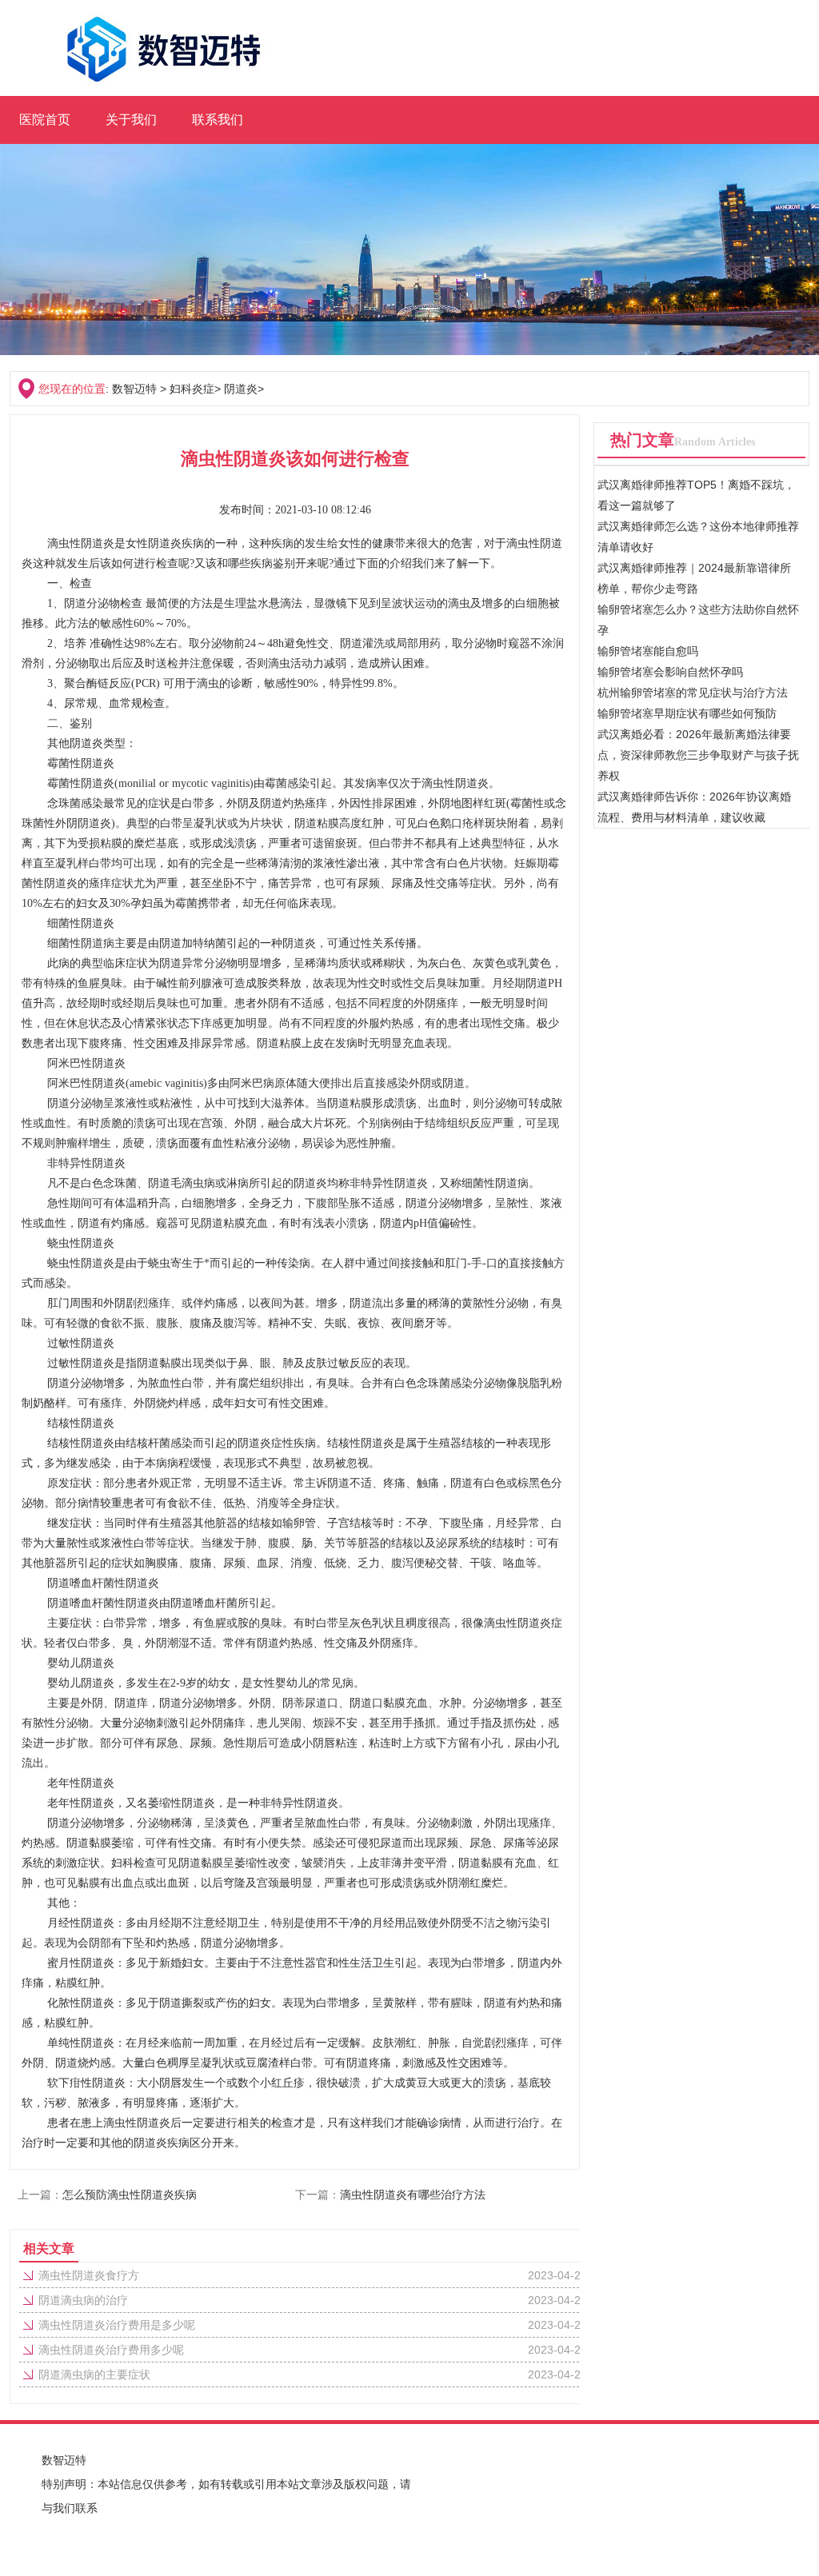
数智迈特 (134, 389)
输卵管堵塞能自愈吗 (648, 651)
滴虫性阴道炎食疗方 (89, 2275)
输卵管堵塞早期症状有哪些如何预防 (687, 713)
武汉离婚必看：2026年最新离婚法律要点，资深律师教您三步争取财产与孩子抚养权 (698, 755)
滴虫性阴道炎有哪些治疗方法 (413, 2195)
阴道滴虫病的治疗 (83, 2300)
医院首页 (45, 120)
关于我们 (131, 120)
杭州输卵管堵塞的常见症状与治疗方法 (693, 693)
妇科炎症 (192, 389)
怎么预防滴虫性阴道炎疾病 (130, 2195)
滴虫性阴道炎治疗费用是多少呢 (117, 2325)
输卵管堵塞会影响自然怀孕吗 (670, 672)
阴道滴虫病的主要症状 (94, 2374)
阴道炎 (241, 389)
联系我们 (218, 120)
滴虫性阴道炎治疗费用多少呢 (111, 2350)
